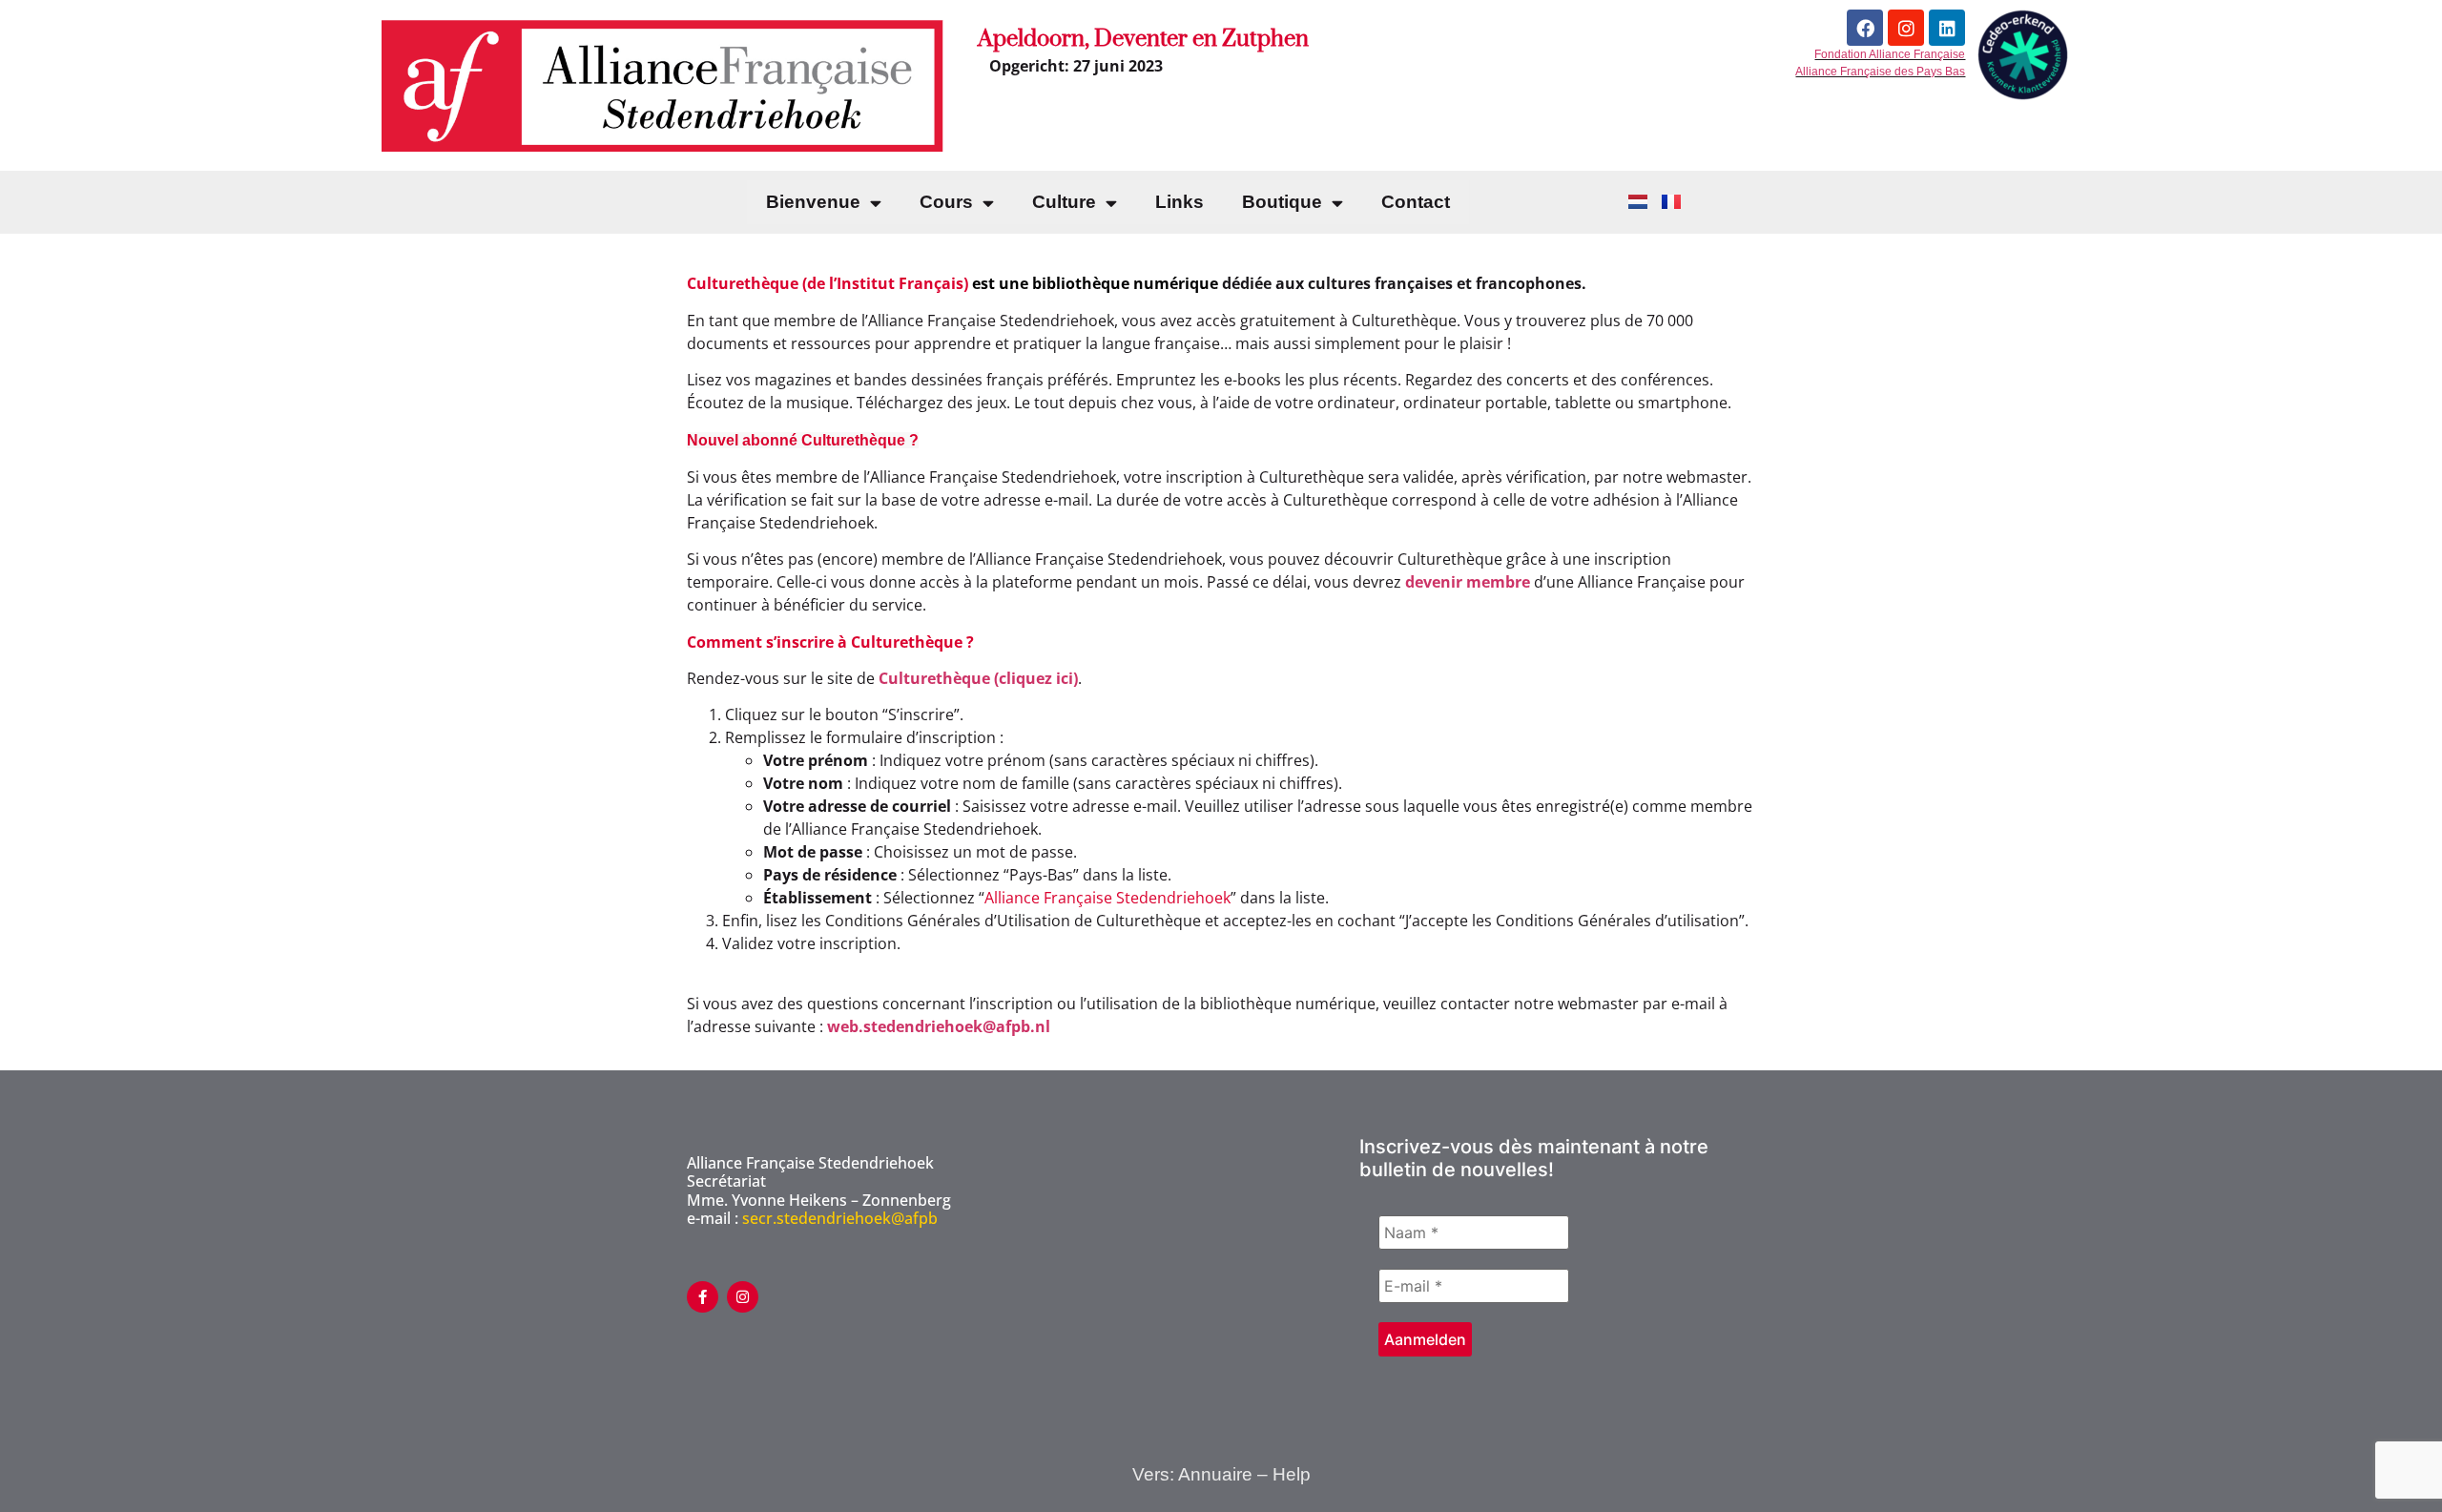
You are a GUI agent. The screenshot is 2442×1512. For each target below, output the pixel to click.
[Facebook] (1865, 28)
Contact (1416, 202)
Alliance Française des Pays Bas (1880, 72)
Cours (946, 202)
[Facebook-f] (703, 1297)
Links (1180, 202)
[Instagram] (1906, 28)
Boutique (1282, 202)
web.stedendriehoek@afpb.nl (939, 1026)
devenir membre (1468, 582)
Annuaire (1215, 1474)
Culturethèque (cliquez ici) (978, 678)
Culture (1064, 202)
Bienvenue (813, 202)
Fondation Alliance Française (1890, 54)
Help (1292, 1474)
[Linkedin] (1947, 28)
